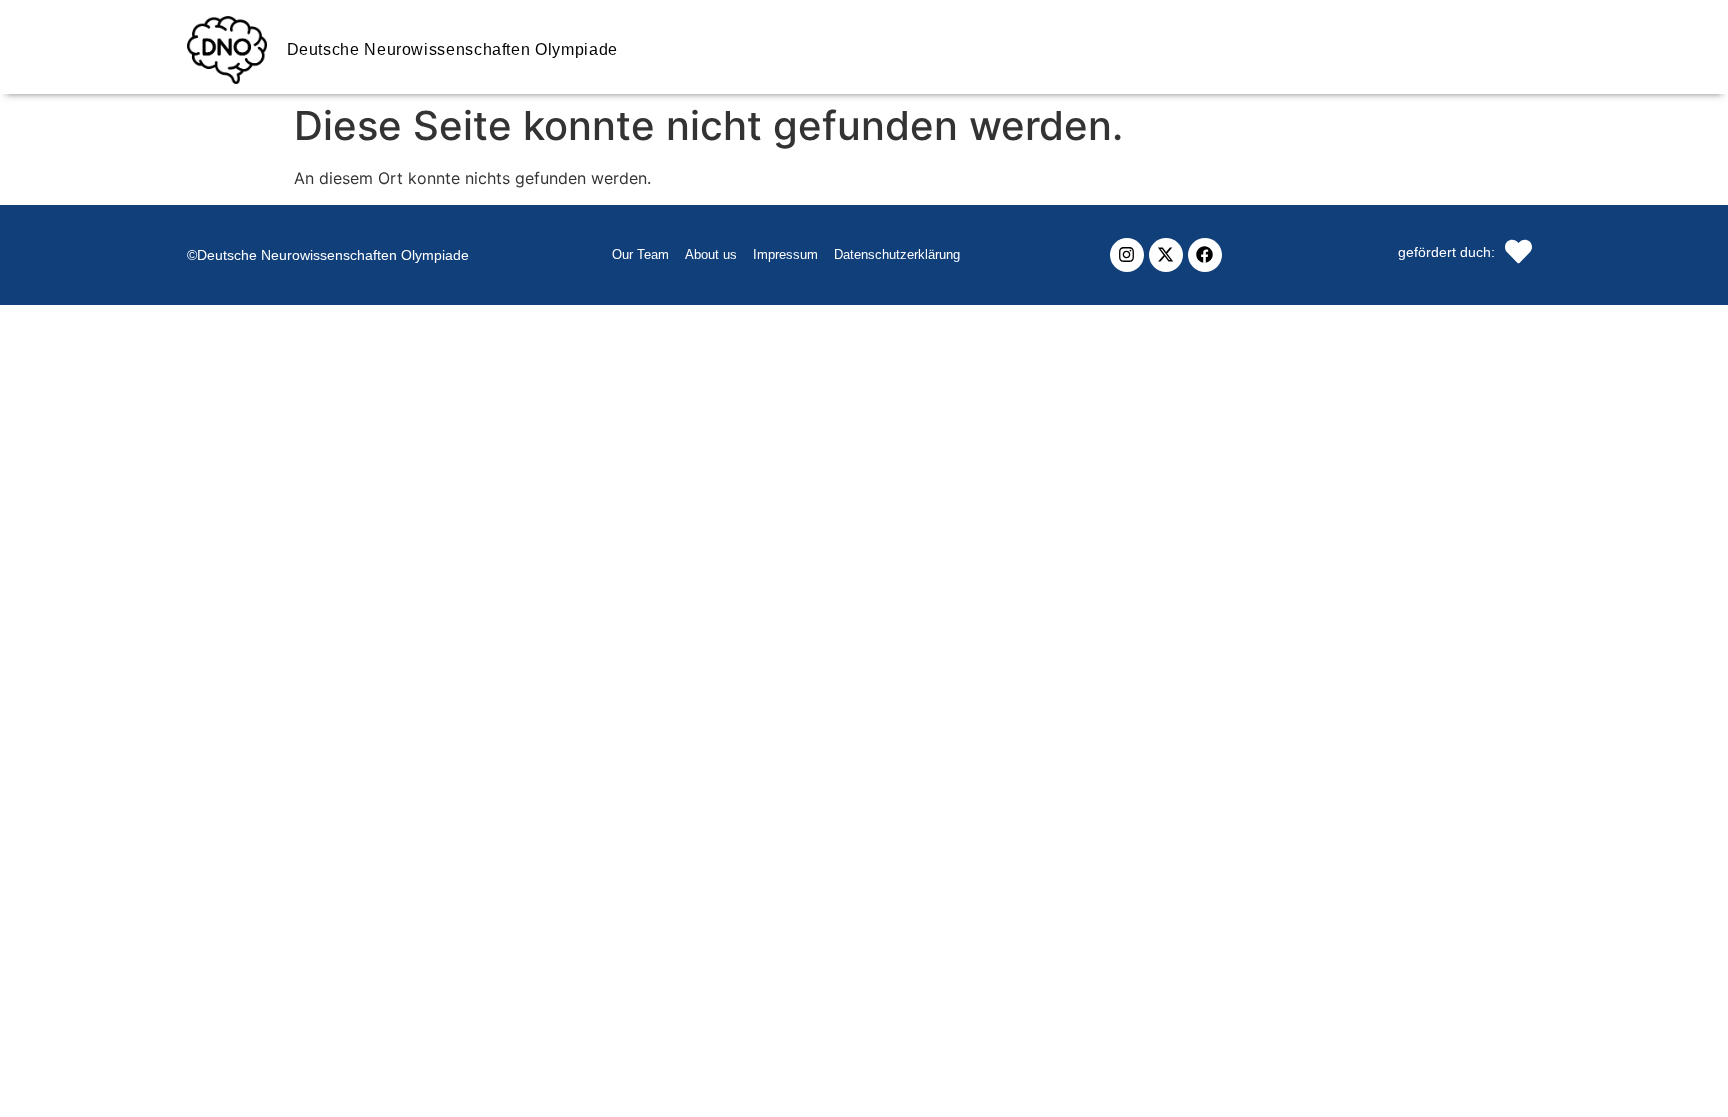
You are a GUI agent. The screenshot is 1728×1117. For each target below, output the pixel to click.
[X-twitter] (1166, 255)
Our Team (640, 254)
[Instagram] (1127, 255)
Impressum (785, 254)
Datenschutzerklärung (897, 254)
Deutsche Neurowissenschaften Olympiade (452, 49)
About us (711, 254)
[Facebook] (1205, 255)
